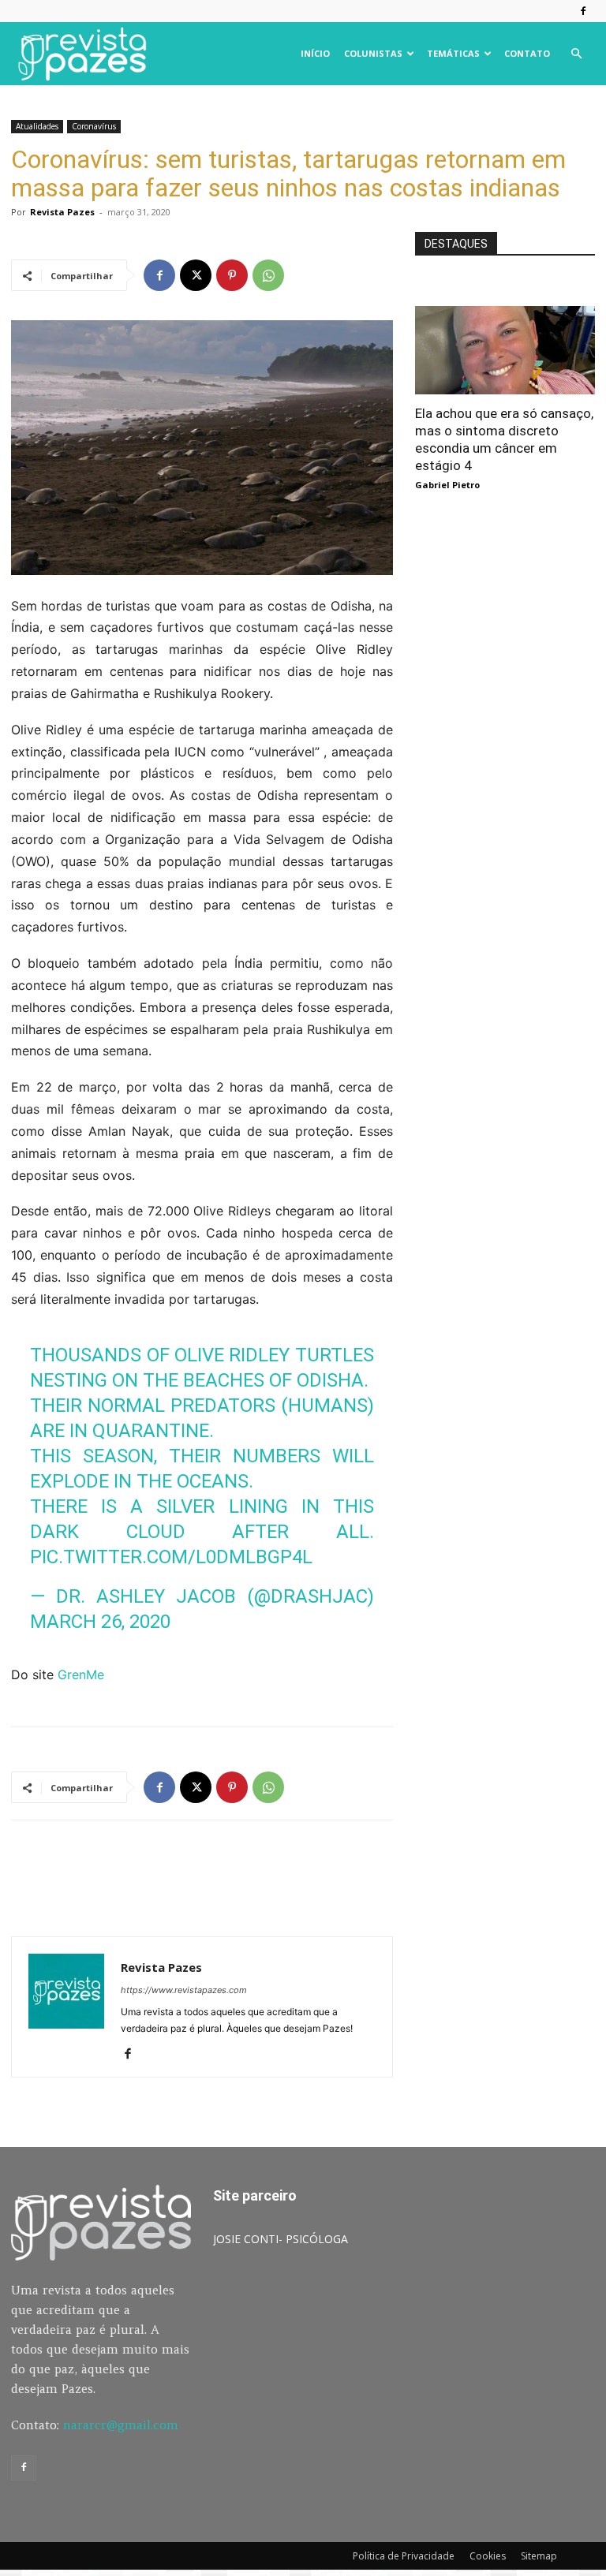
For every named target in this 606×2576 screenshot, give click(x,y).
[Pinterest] (232, 275)
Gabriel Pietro (447, 485)
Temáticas (453, 53)
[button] (576, 54)
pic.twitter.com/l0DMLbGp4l (171, 1557)
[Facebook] (583, 11)
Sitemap (539, 2556)
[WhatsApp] (268, 275)
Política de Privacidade (404, 2556)
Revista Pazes (62, 212)
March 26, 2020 (100, 1622)
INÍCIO (315, 53)
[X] (196, 275)
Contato (527, 53)
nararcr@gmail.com (121, 2425)
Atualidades (37, 126)
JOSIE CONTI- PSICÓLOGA (281, 2239)
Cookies (488, 2556)
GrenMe (81, 1674)
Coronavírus (94, 126)
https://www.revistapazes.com (184, 1990)
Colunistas (373, 53)
